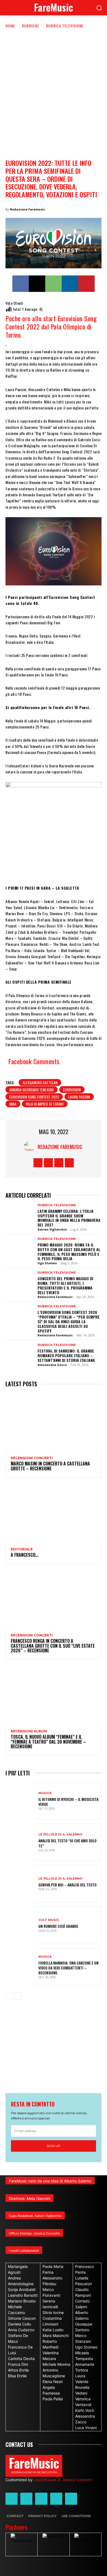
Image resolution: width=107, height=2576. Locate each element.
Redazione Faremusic (27, 209)
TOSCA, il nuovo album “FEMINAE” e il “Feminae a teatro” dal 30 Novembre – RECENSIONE (48, 1742)
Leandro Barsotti (23, 2295)
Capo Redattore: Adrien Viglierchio (35, 2216)
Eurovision (72, 1090)
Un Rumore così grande (58, 1926)
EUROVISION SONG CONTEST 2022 (34, 1097)
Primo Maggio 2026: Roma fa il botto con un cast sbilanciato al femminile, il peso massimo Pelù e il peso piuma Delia (69, 1252)
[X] (37, 284)
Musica (45, 1793)
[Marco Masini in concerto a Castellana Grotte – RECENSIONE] (54, 1422)
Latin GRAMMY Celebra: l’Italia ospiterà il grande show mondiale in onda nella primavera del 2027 (69, 1218)
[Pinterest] (86, 284)
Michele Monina (56, 2364)
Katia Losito (53, 2330)
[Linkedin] (70, 284)
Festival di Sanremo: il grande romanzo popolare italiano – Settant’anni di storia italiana (66, 1355)
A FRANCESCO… (25, 1555)
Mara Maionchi (56, 2336)
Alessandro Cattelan (40, 1082)
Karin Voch (85, 2410)
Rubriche (31, 26)
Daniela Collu (19, 2324)
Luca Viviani (86, 2428)
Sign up (54, 2146)
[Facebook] (21, 284)
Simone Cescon (22, 2318)
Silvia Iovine (53, 2312)
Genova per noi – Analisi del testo (67, 1885)
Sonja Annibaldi (22, 2289)
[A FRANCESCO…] (54, 1513)
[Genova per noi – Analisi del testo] (20, 1884)
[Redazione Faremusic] (31, 1147)
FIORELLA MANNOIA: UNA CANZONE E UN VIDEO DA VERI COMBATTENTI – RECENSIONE (68, 1968)
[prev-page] (9, 1996)
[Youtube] (69, 1163)
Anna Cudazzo (21, 2330)
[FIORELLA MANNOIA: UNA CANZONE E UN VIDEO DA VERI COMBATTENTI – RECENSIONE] (20, 1967)
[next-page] (18, 1996)
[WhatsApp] (54, 284)
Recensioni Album (29, 1731)
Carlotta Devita (21, 2359)
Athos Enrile (18, 2370)
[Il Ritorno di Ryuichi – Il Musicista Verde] (20, 1801)
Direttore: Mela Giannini (29, 2198)
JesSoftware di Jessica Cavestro (63, 2480)
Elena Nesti (53, 2382)
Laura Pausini (79, 1097)
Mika (13, 1104)
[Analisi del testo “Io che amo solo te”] (20, 1842)
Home (10, 26)
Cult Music (49, 1920)
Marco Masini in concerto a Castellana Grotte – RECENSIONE (50, 1466)
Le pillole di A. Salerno (60, 1834)
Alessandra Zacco (52, 1365)
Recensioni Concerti (32, 1458)
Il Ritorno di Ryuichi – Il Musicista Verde (68, 1802)
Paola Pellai (53, 2399)
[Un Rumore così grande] (20, 1925)
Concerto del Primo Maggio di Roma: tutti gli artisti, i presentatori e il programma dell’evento (65, 1285)
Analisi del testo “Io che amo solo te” (67, 1843)
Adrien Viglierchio (52, 1229)
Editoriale (22, 1549)
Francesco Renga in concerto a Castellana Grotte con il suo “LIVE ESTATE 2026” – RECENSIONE (53, 1646)
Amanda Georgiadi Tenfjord (32, 1090)
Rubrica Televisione (65, 26)
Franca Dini (18, 2364)
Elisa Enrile (17, 2376)
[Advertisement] (54, 85)
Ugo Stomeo (47, 1263)
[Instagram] (48, 1163)
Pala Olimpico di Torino (45, 1104)
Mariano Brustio (22, 2301)
